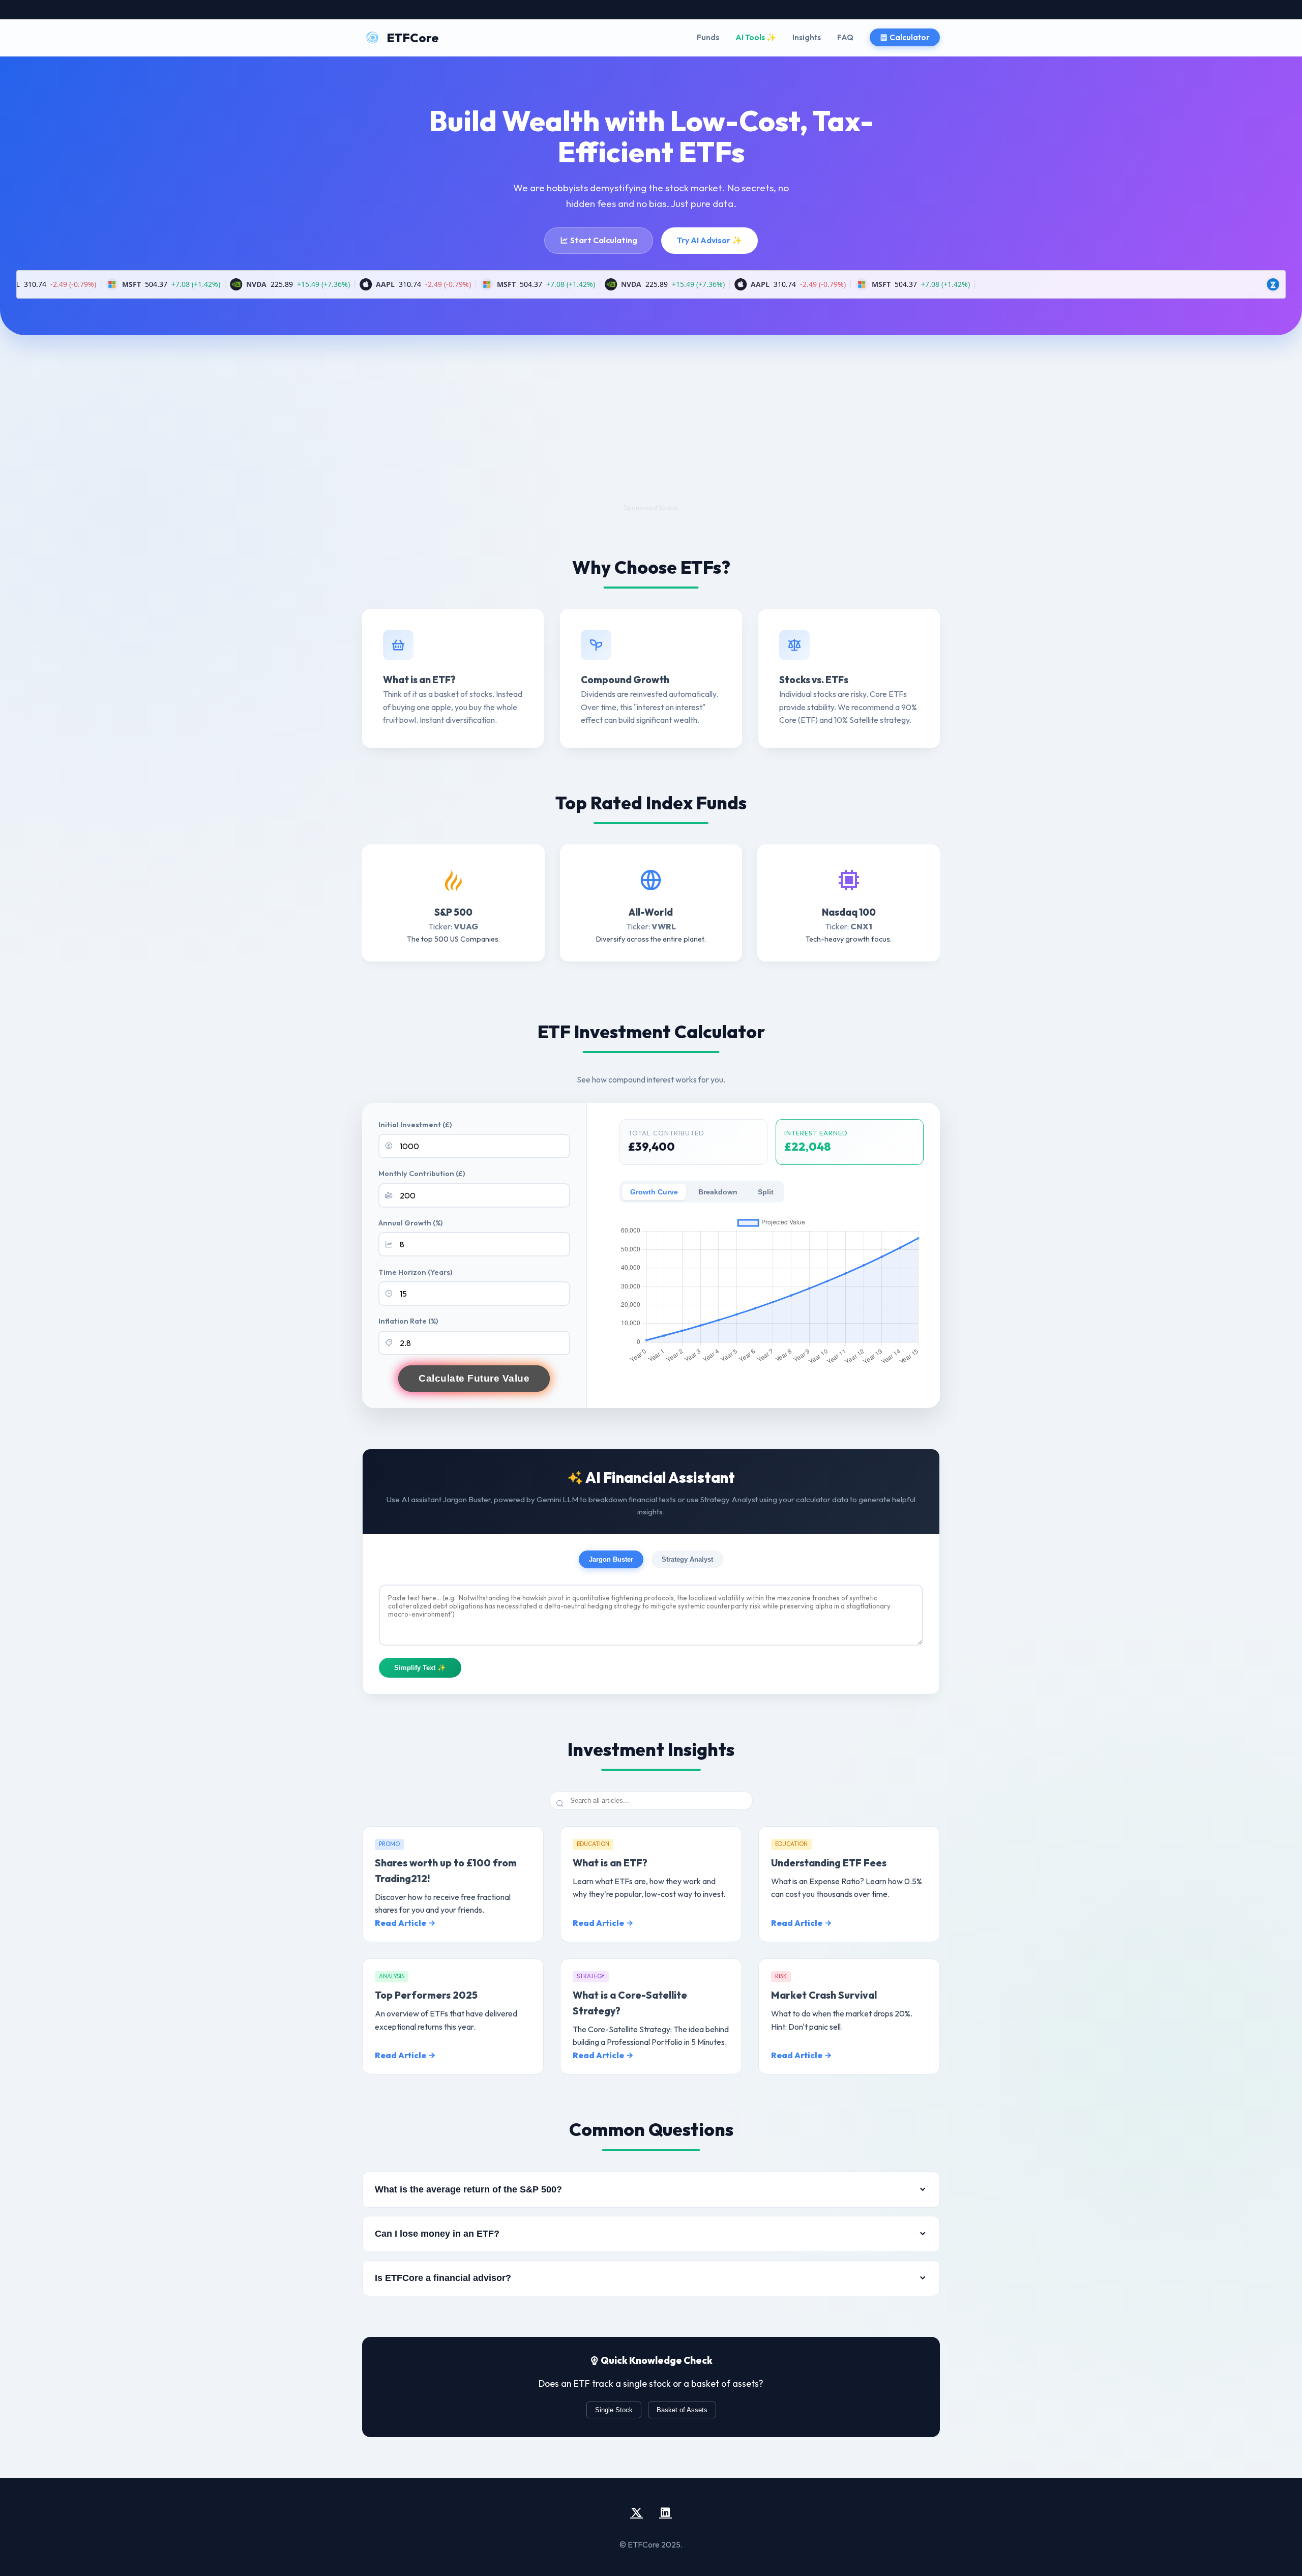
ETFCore (413, 38)
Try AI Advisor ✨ (709, 240)
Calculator (909, 37)
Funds (708, 37)
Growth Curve (654, 1192)
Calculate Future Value (474, 1378)
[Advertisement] (651, 431)
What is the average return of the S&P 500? (468, 2189)
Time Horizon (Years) (415, 1272)
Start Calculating (603, 240)
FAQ (845, 37)
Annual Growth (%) (410, 1223)
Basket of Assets (682, 2410)
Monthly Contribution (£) (422, 1174)
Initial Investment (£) (415, 1125)
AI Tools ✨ (756, 37)
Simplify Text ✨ (420, 1668)
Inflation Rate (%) (408, 1321)
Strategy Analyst (687, 1559)
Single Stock (614, 2410)
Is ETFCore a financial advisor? (443, 2278)
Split (766, 1192)
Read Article (401, 1923)
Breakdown (718, 1192)
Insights (807, 37)
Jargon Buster (611, 1559)
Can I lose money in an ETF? (437, 2234)
